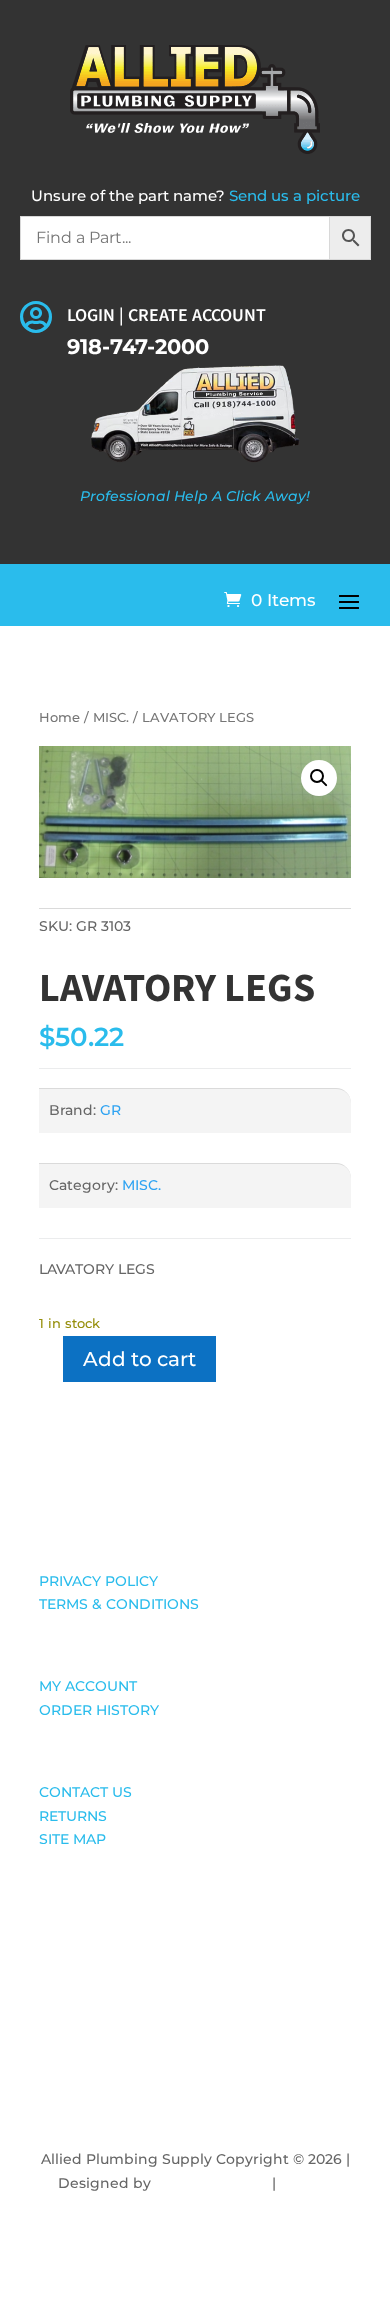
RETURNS (73, 1816)
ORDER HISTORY (99, 1710)
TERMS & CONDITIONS (119, 1604)
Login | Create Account (166, 315)
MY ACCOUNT (88, 1686)
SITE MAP (72, 1839)
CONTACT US (85, 1792)
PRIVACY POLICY (98, 1581)
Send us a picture (294, 195)
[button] (319, 778)
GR (110, 1110)
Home (59, 717)
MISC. (111, 717)
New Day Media (211, 2183)
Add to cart (139, 1359)
